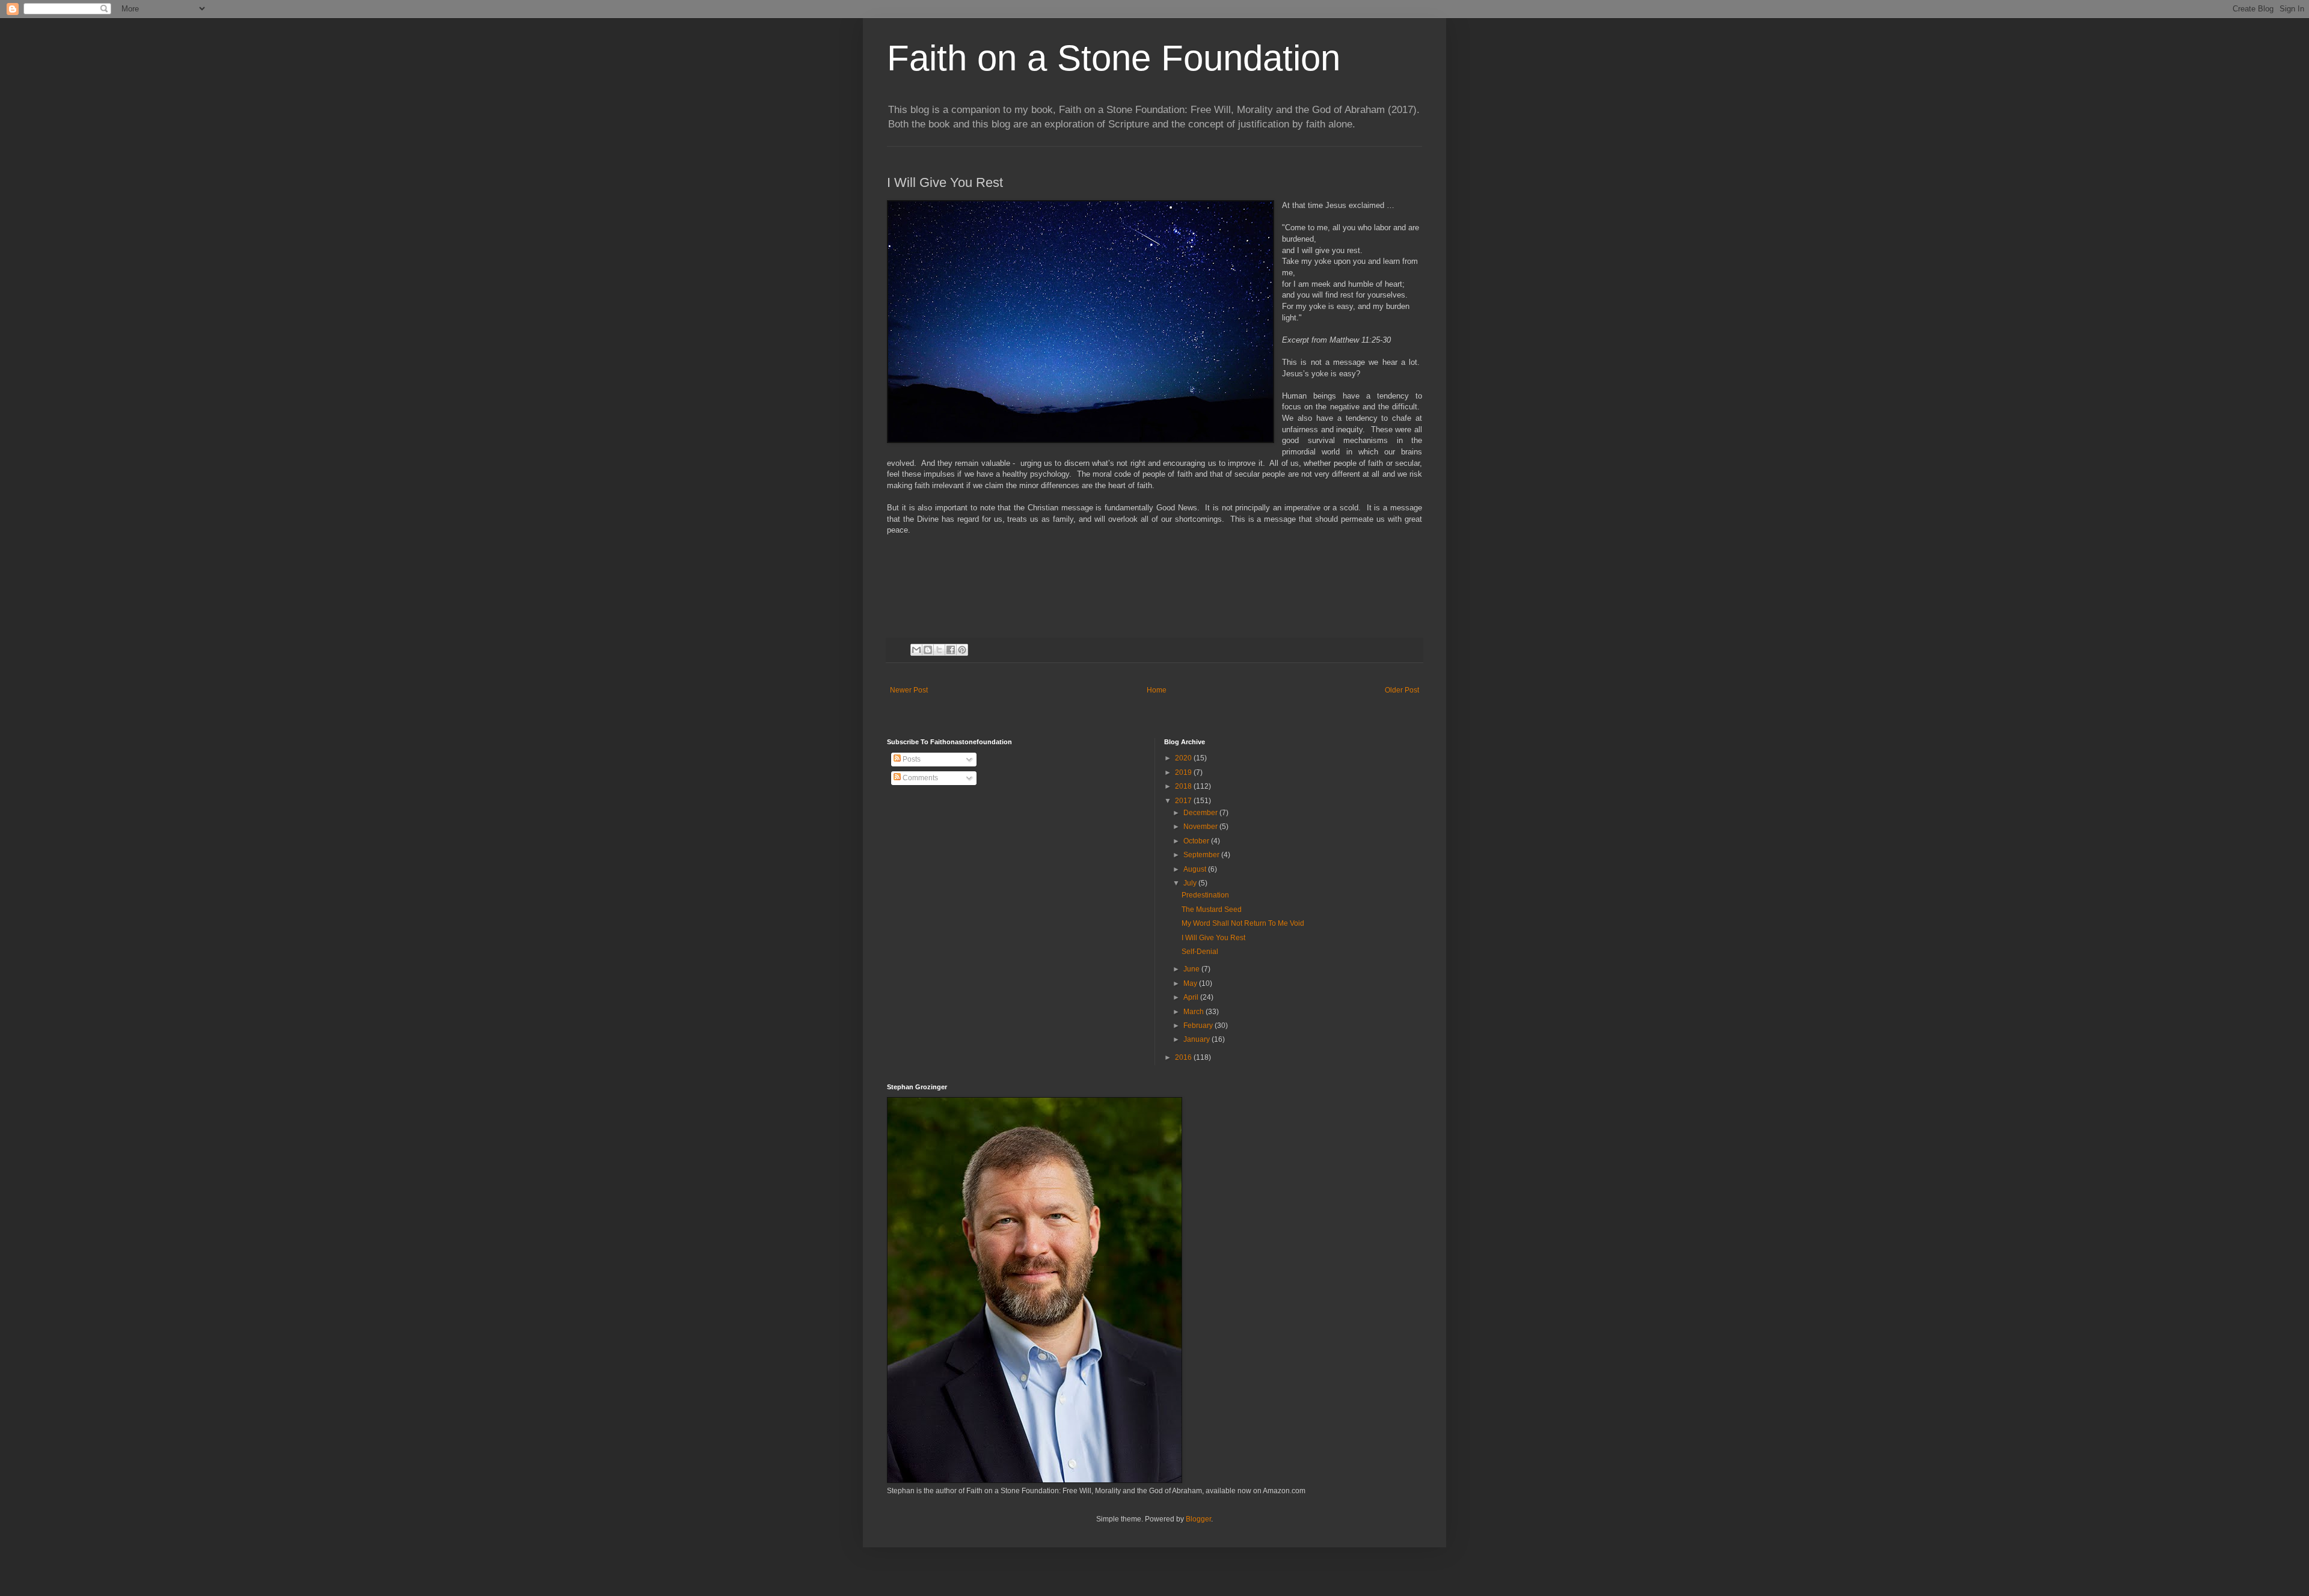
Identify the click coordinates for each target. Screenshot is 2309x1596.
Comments (919, 778)
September (1202, 855)
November (1201, 827)
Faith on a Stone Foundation (1114, 58)
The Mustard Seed (1212, 910)
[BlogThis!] (928, 650)
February (1199, 1026)
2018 (1184, 786)
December (1201, 813)
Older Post (1402, 690)
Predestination (1205, 895)
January (1197, 1039)
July (1191, 883)
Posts (911, 759)
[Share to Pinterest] (962, 650)
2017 (1184, 801)
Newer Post (909, 690)
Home (1157, 690)
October (1197, 841)
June (1192, 969)
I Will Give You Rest (1213, 938)
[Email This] (916, 650)
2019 (1184, 772)
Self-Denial (1200, 952)
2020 (1184, 758)
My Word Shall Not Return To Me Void (1243, 923)
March (1194, 1012)
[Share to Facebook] (951, 650)
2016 (1184, 1057)
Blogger (1198, 1519)
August (1196, 869)
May (1191, 983)
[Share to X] (939, 650)
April (1192, 997)
